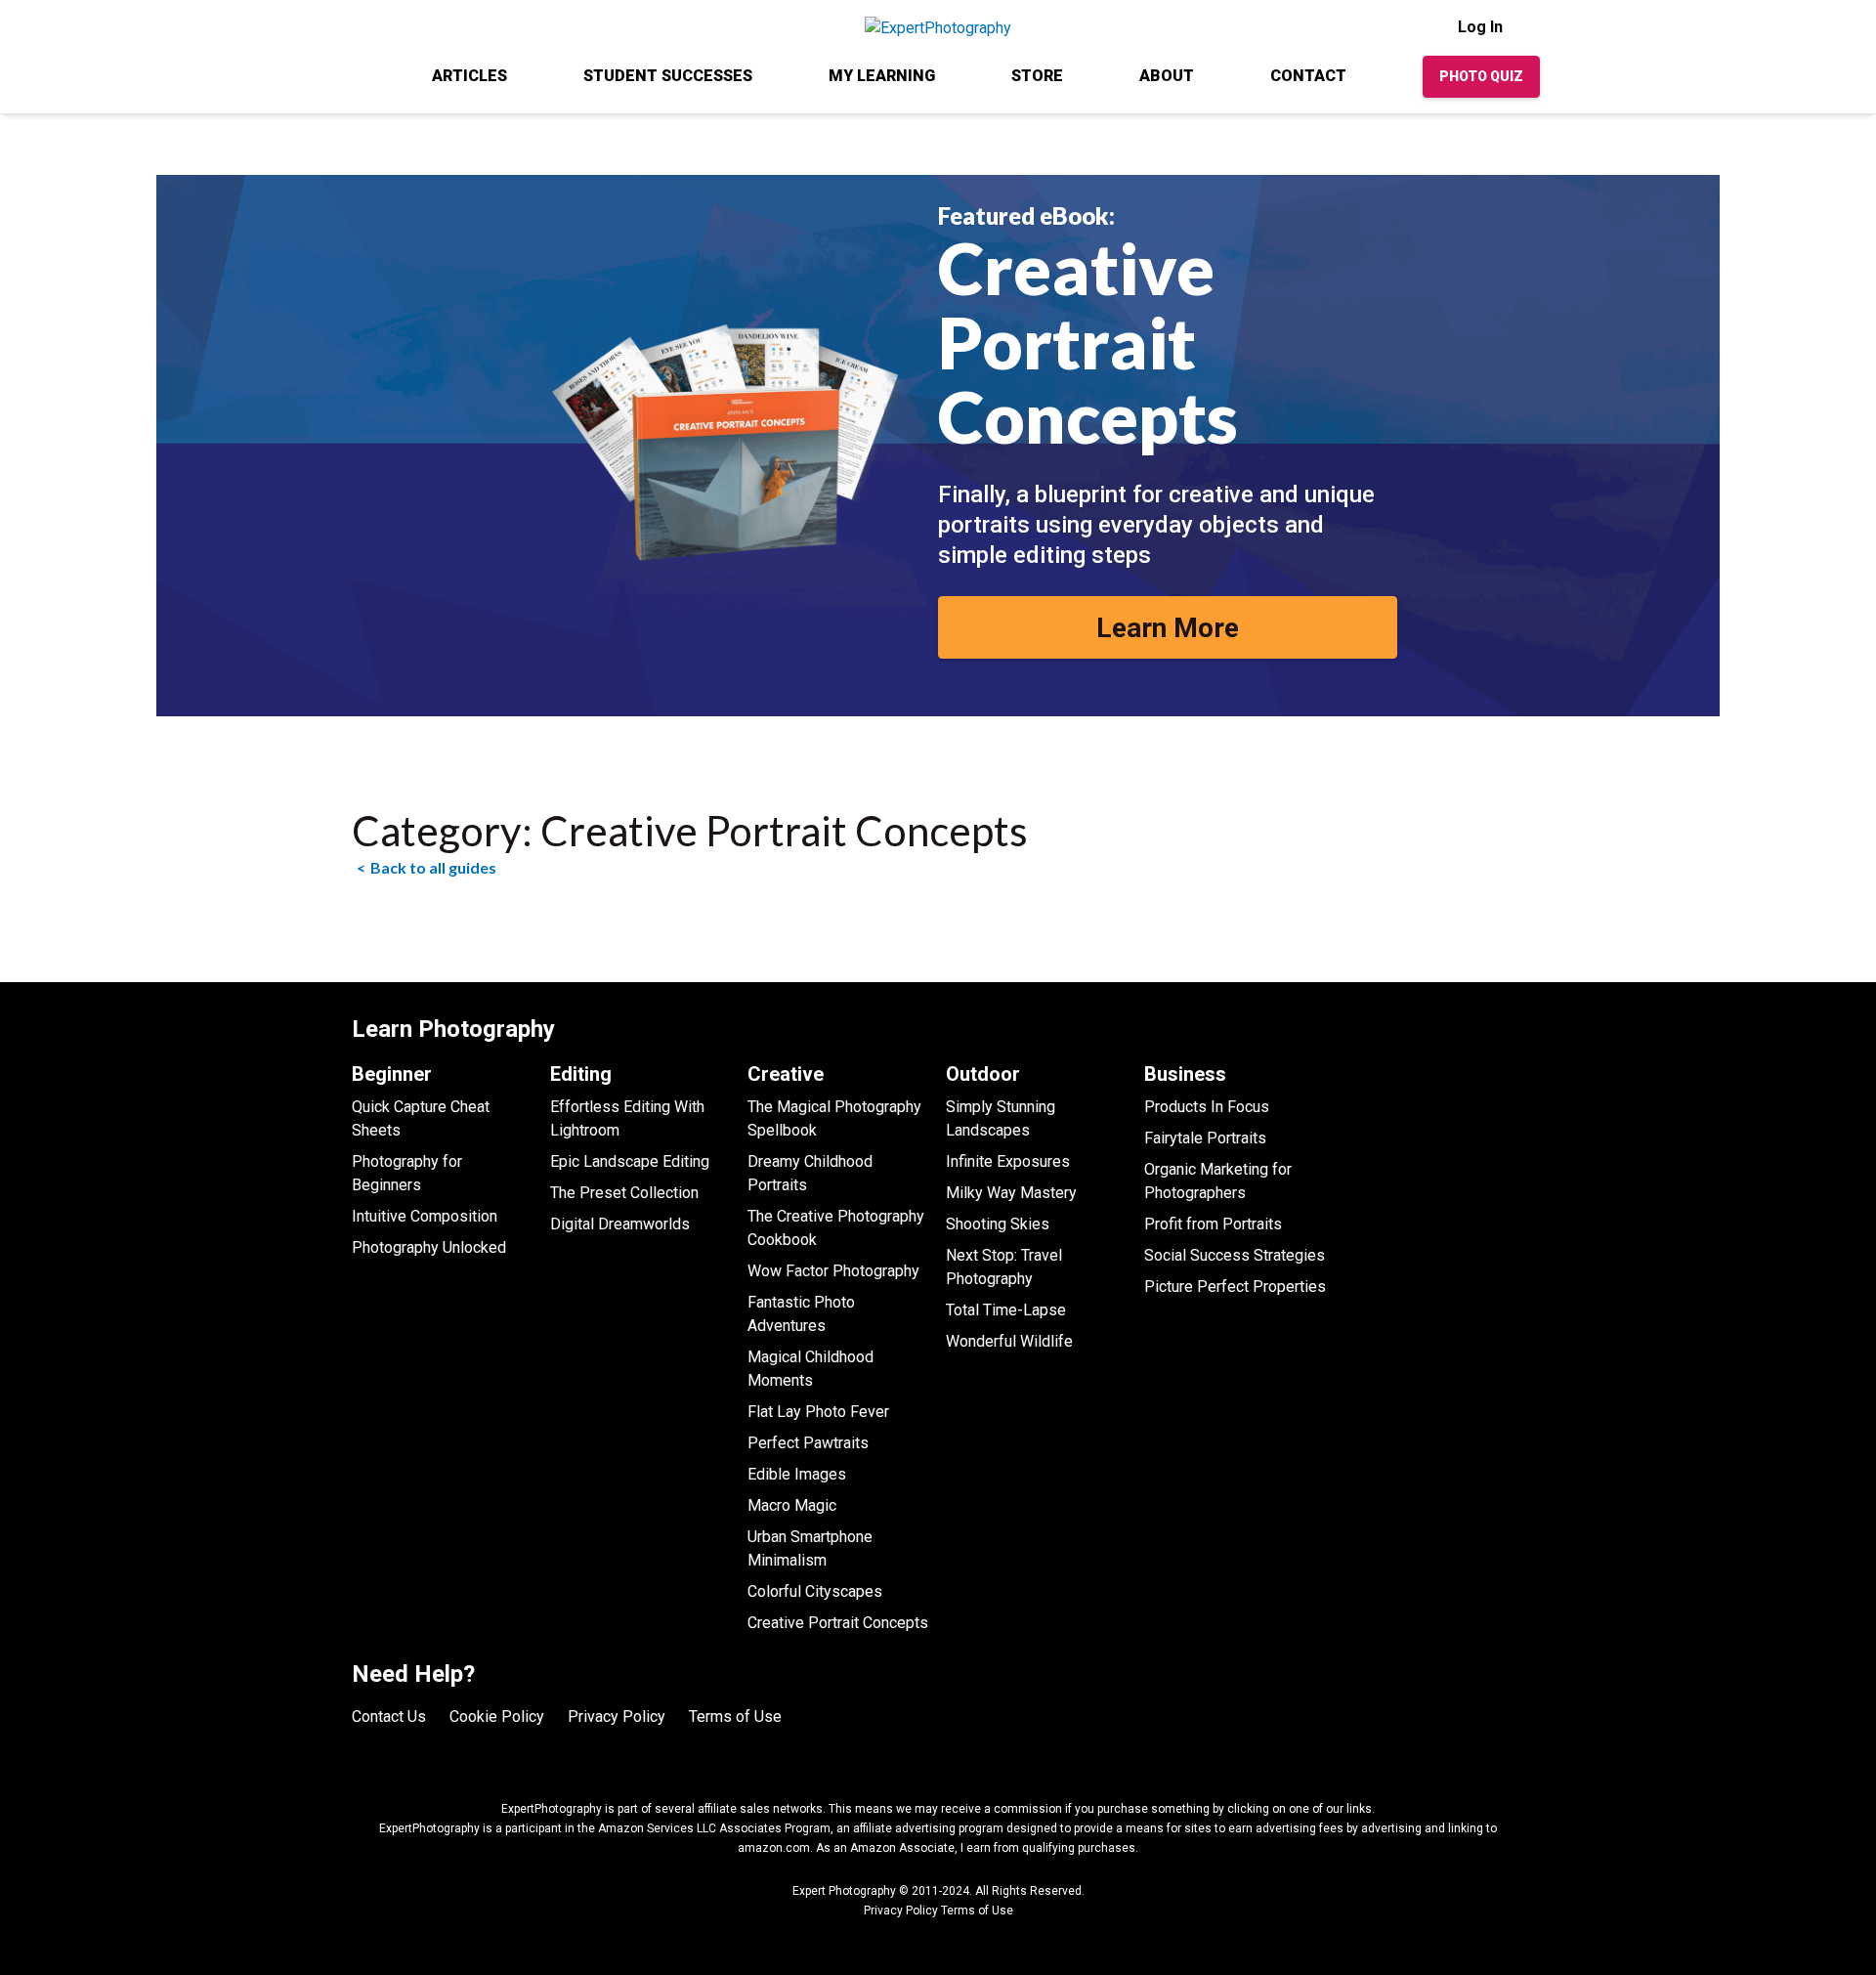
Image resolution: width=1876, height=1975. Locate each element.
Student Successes (668, 76)
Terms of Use (735, 1717)
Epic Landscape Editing (630, 1161)
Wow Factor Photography (833, 1271)
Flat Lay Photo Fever (818, 1412)
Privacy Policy (617, 1717)
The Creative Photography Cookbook (836, 1228)
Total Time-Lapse (1006, 1310)
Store (1037, 76)
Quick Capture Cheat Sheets (421, 1118)
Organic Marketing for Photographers (1218, 1181)
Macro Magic (792, 1505)
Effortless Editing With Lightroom (627, 1118)
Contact (1308, 76)
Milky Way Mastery (1011, 1193)
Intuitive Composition (425, 1216)
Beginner (392, 1074)
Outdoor (983, 1074)
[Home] (354, 76)
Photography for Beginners (407, 1173)
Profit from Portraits (1213, 1224)
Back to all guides (433, 867)
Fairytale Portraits (1205, 1138)
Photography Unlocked (429, 1247)
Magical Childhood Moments (810, 1369)
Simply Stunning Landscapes (1001, 1118)
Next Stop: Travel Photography (1004, 1267)
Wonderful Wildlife (1009, 1341)
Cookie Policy (497, 1717)
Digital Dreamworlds (620, 1224)
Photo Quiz (1481, 76)
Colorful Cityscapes (815, 1591)
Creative (786, 1074)
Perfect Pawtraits (808, 1443)
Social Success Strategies (1235, 1255)
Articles (469, 76)
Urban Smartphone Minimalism (810, 1548)
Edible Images (797, 1474)
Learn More (1168, 628)
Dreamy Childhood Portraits (810, 1173)
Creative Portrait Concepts (838, 1623)
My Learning (882, 76)
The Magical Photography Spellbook (834, 1118)
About (1167, 76)
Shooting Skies (998, 1224)
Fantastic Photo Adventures (801, 1314)
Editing (581, 1074)
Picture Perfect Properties (1235, 1287)
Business (1185, 1074)
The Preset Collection (624, 1193)
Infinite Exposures (1008, 1161)
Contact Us (389, 1717)
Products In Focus (1207, 1107)
